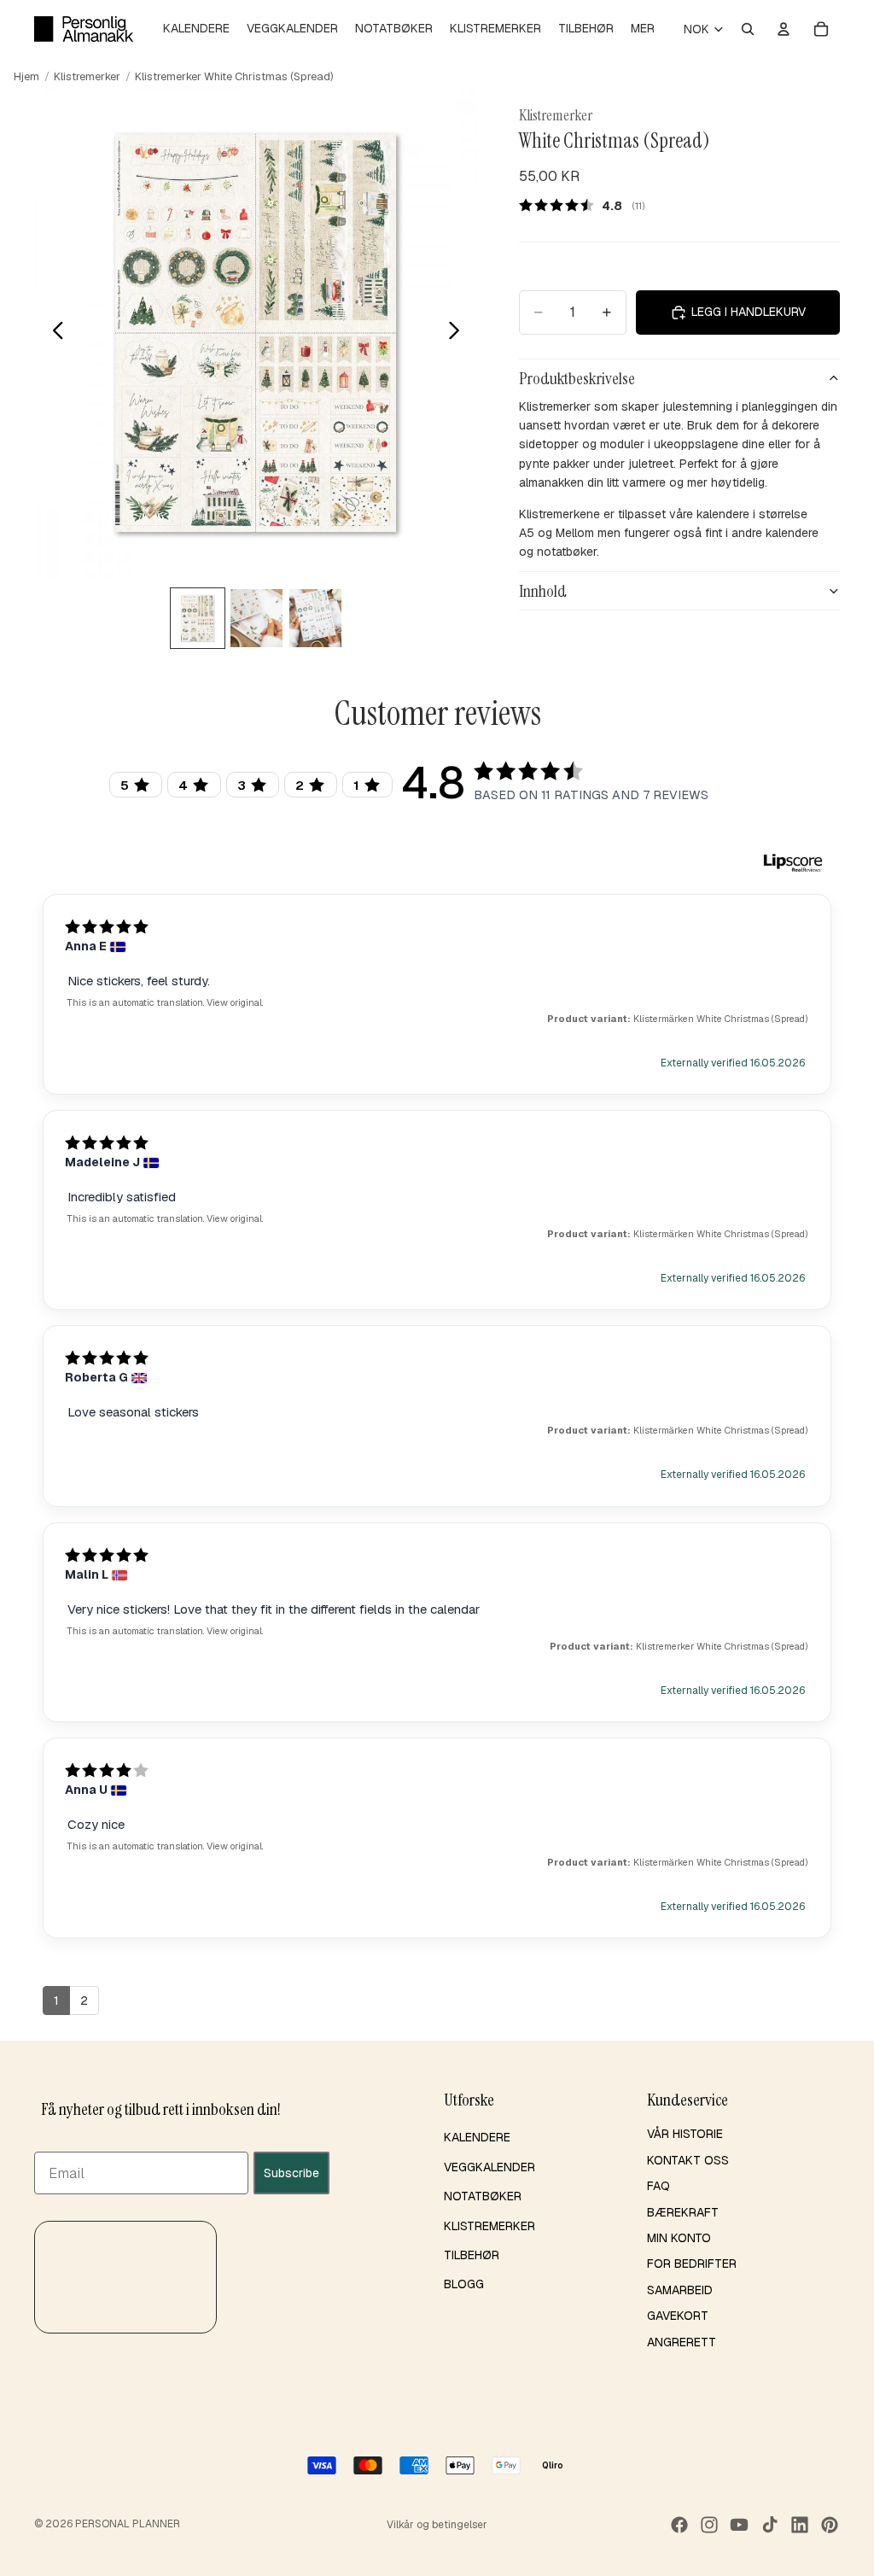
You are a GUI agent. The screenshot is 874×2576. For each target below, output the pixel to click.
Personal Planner (128, 2524)
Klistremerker (87, 76)
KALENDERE (477, 2138)
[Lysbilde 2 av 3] (256, 618)
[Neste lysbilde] (459, 333)
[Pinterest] (830, 2525)
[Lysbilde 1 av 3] (198, 618)
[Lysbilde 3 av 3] (315, 618)
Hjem (26, 76)
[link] (588, 205)
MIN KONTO (679, 2238)
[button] (125, 2277)
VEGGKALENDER (489, 2167)
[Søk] (748, 29)
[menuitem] (643, 29)
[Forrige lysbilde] (53, 333)
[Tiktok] (770, 2525)
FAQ (658, 2186)
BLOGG (464, 2284)
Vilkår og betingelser (437, 2525)
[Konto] (784, 29)
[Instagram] (709, 2525)
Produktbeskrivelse (577, 378)
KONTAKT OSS (688, 2160)
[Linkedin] (800, 2525)
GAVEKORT (678, 2316)
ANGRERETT (682, 2342)
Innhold (543, 591)
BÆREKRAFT (683, 2212)
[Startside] (84, 29)
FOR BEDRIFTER (692, 2263)
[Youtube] (739, 2525)
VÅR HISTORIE (685, 2135)
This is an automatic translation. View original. (165, 1002)
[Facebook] (679, 2525)
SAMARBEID (680, 2290)
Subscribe (291, 2173)
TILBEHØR (472, 2255)
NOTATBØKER (483, 2196)
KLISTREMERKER (489, 2226)
